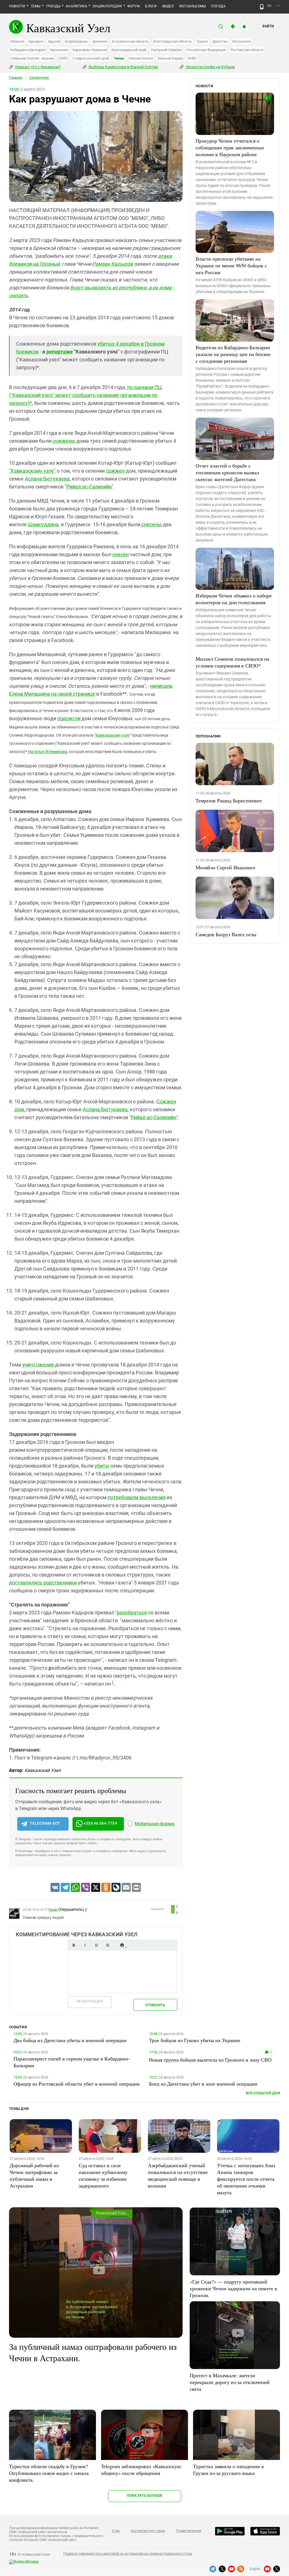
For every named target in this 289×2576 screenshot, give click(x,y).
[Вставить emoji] (122, 1945)
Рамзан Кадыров (113, 264)
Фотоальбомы (193, 6)
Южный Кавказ (171, 58)
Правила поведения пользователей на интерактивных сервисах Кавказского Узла (128, 2554)
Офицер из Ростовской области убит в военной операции (77, 2084)
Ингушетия (241, 41)
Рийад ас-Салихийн (89, 487)
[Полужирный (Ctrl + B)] (74, 1945)
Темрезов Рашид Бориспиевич (229, 800)
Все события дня (263, 2093)
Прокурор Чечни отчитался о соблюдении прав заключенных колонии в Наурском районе (230, 147)
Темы (36, 6)
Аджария (36, 41)
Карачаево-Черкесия (90, 50)
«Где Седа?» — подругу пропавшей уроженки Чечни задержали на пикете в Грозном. (233, 2288)
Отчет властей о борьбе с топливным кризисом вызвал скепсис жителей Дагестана (227, 472)
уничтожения (39, 1365)
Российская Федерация (206, 50)
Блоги (151, 6)
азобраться (133, 1613)
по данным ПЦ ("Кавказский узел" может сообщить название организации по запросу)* (85, 395)
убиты (101, 1466)
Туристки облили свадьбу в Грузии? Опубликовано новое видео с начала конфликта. (49, 2473)
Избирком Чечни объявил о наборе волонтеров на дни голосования (234, 599)
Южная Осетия (141, 58)
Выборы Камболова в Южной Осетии (123, 67)
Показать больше (145, 2495)
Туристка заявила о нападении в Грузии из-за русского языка (228, 2470)
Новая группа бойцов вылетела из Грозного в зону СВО (210, 2060)
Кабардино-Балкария (28, 50)
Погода (218, 6)
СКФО (63, 58)
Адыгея (54, 41)
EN (278, 6)
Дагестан (220, 41)
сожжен (115, 471)
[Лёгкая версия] (262, 7)
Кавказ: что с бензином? (38, 67)
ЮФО (192, 58)
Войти (268, 26)
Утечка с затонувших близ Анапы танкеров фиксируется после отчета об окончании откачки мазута (246, 2179)
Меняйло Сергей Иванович (225, 867)
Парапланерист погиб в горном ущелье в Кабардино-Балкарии (72, 2062)
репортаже (60, 352)
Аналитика (76, 6)
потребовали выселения (137, 1497)
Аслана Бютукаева (47, 479)
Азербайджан (76, 41)
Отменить (155, 2005)
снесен (121, 554)
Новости (17, 6)
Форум (133, 6)
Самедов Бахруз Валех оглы (226, 934)
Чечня (119, 58)
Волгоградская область (173, 41)
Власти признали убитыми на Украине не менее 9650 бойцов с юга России (231, 265)
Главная (16, 78)
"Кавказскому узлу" (32, 471)
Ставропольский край (91, 58)
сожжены (64, 441)
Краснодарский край (129, 50)
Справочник (39, 78)
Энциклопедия (107, 6)
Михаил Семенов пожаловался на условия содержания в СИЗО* (232, 662)
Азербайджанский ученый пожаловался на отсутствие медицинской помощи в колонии (178, 2175)
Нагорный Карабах (166, 50)
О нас (116, 2531)
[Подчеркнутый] (96, 1945)
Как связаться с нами (148, 2531)
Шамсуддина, (44, 524)
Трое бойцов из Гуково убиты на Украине (195, 2040)
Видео (168, 6)
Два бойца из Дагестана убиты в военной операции (70, 2040)
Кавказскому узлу (113, 735)
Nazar (53, 1910)
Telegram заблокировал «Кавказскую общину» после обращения (141, 2470)
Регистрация (90, 2001)
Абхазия (17, 41)
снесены (151, 524)
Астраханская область (130, 41)
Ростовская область (247, 50)
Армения (100, 41)
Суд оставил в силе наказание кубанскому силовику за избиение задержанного (103, 2175)
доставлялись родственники (43, 1583)
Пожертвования (189, 2531)
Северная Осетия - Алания (32, 58)
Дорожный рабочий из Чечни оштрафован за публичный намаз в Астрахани (34, 2175)
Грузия (202, 41)
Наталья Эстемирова (48, 752)
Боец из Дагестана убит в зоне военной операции (203, 2084)
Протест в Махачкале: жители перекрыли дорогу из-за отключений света (230, 2382)
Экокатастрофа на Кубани (210, 67)
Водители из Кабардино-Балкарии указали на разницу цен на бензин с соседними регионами (233, 354)
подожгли (69, 718)
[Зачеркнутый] (108, 1945)
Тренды (53, 6)
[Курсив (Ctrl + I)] (85, 1945)
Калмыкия (59, 50)
